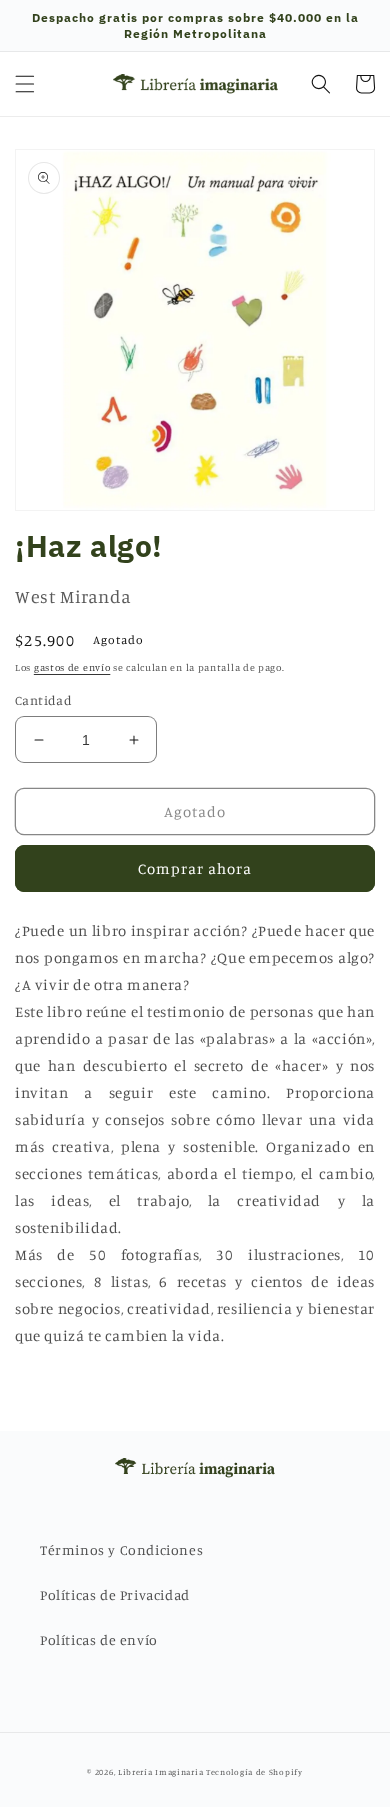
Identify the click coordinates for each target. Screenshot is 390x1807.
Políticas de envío (99, 1639)
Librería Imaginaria (160, 1772)
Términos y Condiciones (121, 1549)
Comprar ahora (195, 868)
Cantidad (43, 700)
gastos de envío (72, 667)
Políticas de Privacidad (115, 1594)
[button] (25, 84)
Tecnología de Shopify (254, 1772)
